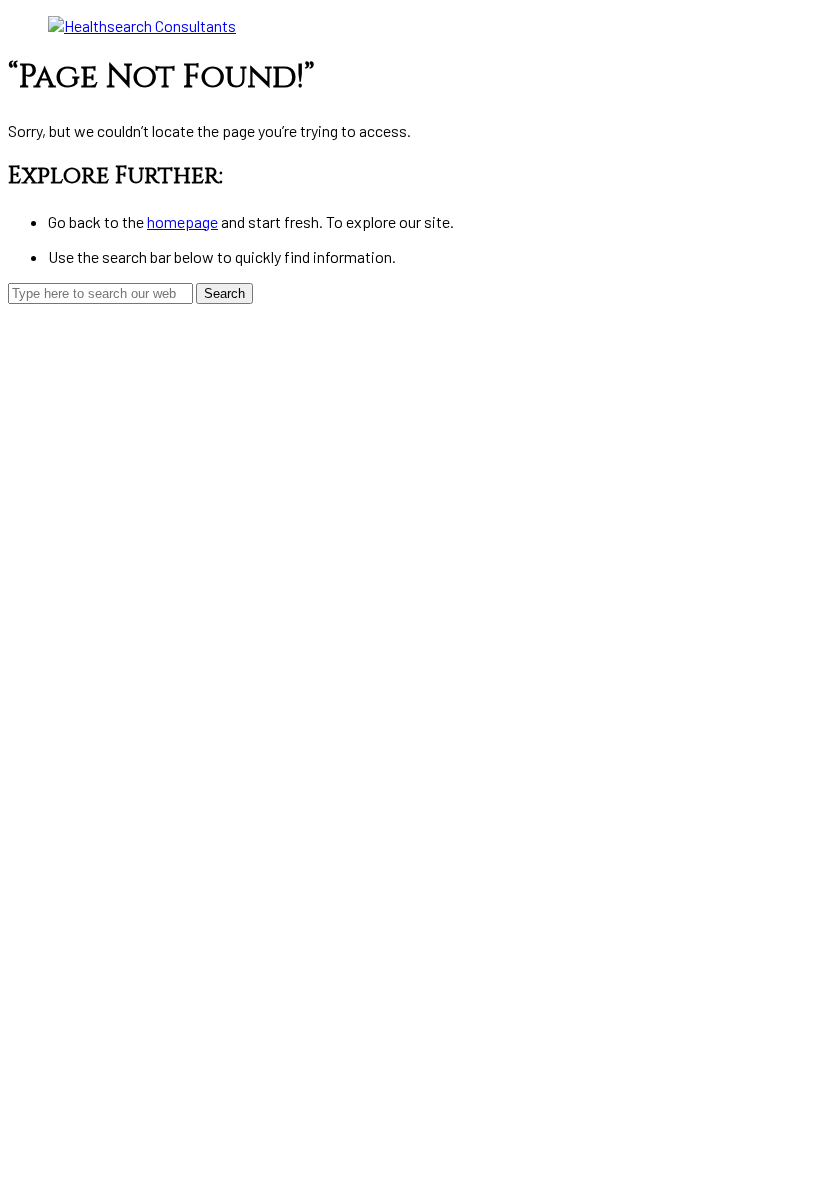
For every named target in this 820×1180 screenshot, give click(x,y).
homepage (182, 221)
